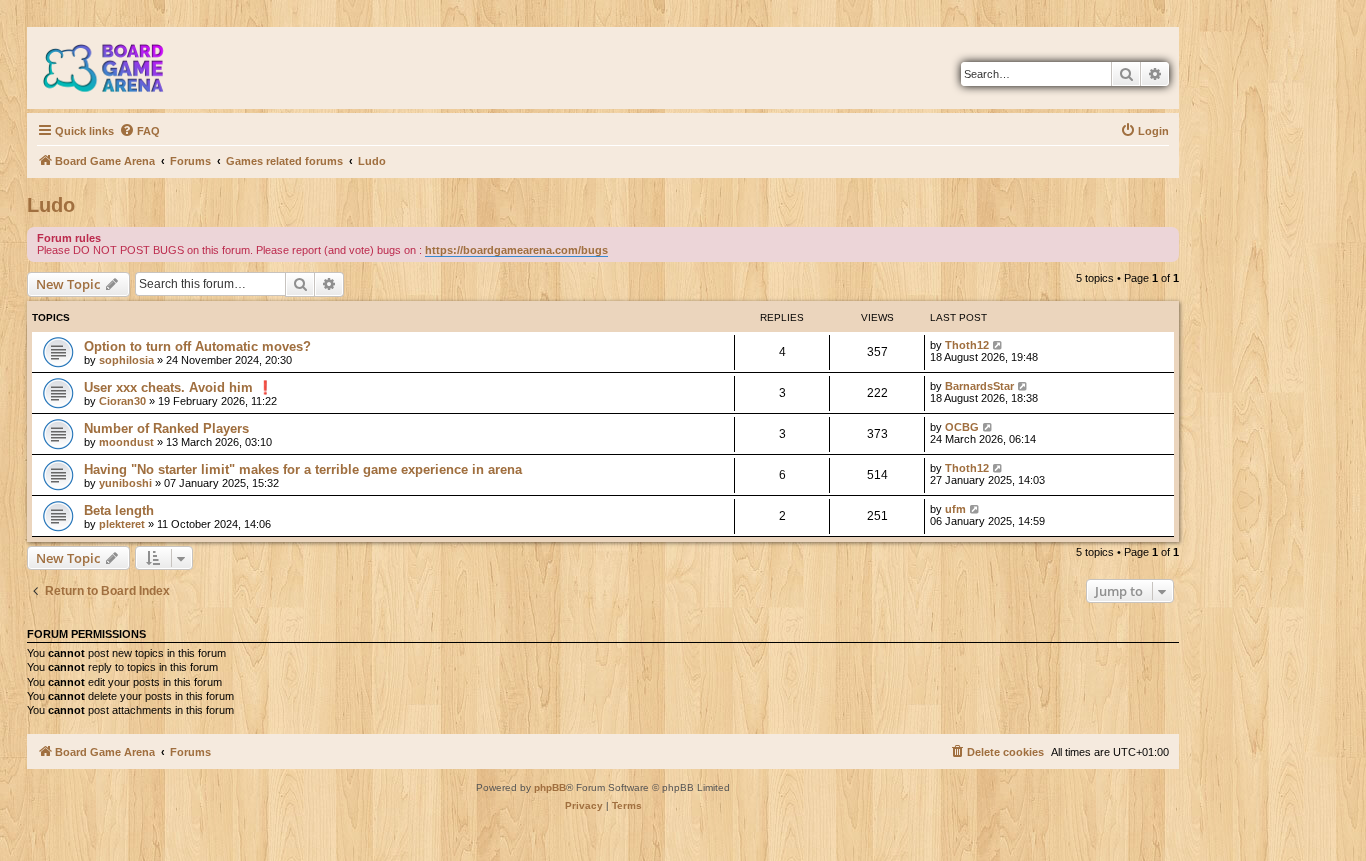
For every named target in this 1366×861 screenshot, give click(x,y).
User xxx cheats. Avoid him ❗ (178, 387)
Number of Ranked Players (166, 428)
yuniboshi (125, 483)
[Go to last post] (998, 345)
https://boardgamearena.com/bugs (516, 250)
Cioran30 (122, 401)
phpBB (550, 787)
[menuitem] (139, 131)
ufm (955, 509)
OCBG (962, 427)
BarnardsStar (979, 386)
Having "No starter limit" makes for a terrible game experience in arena (303, 469)
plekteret (122, 524)
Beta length (119, 510)
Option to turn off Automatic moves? (197, 346)
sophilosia (126, 360)
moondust (126, 442)
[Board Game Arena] (118, 68)
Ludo (51, 205)
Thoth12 (967, 345)
